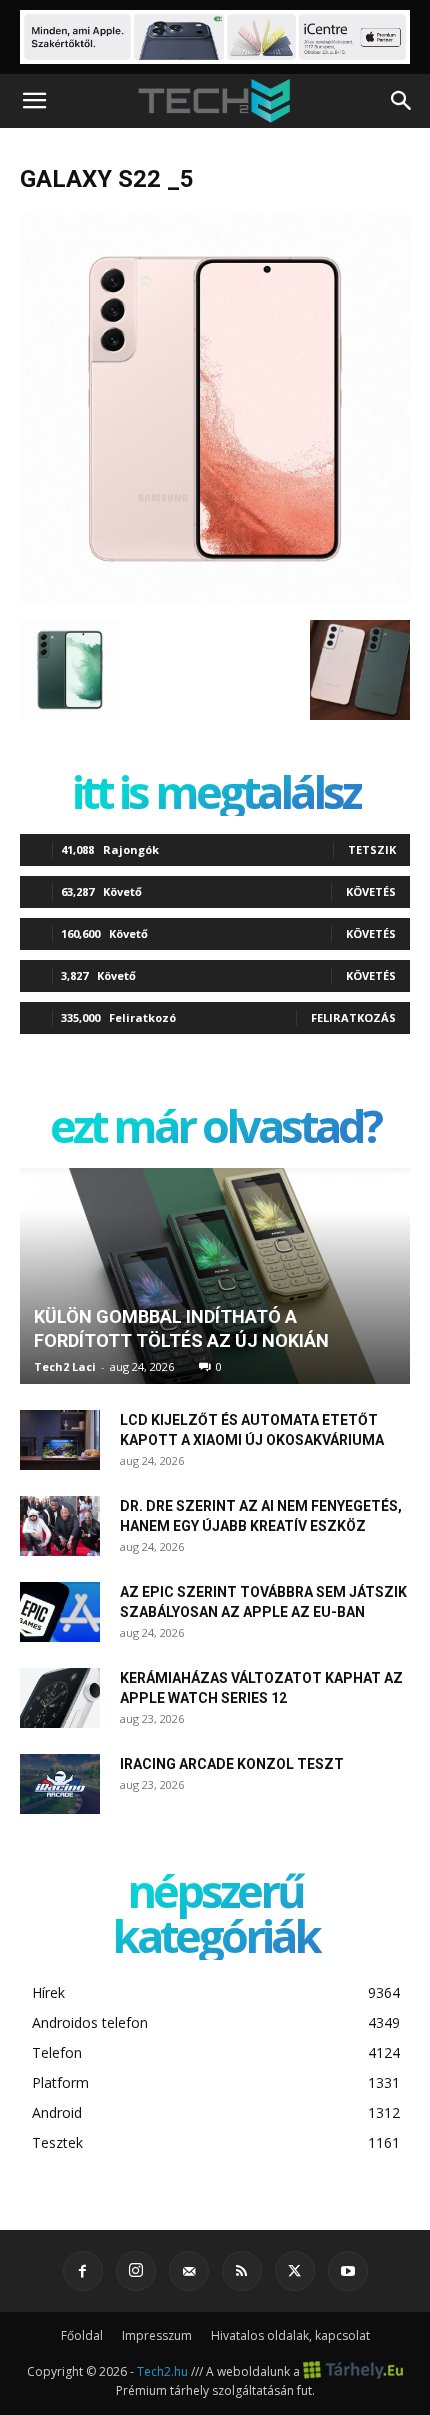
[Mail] (189, 2271)
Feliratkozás (353, 1017)
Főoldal (82, 2335)
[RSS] (242, 2271)
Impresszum (157, 2335)
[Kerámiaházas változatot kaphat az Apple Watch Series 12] (60, 1698)
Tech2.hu (162, 2370)
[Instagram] (136, 2271)
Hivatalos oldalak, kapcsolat (290, 2335)
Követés (371, 891)
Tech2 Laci (65, 1366)
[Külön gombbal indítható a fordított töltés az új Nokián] (215, 1276)
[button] (34, 101)
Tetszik (372, 849)
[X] (295, 2271)
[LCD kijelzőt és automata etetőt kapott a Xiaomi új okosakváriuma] (60, 1440)
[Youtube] (348, 2271)
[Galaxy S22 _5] (215, 599)
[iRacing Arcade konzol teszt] (60, 1784)
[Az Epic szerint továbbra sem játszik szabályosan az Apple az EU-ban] (60, 1612)
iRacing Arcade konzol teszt (232, 1764)
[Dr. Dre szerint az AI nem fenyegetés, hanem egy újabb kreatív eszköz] (60, 1526)
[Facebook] (83, 2271)
